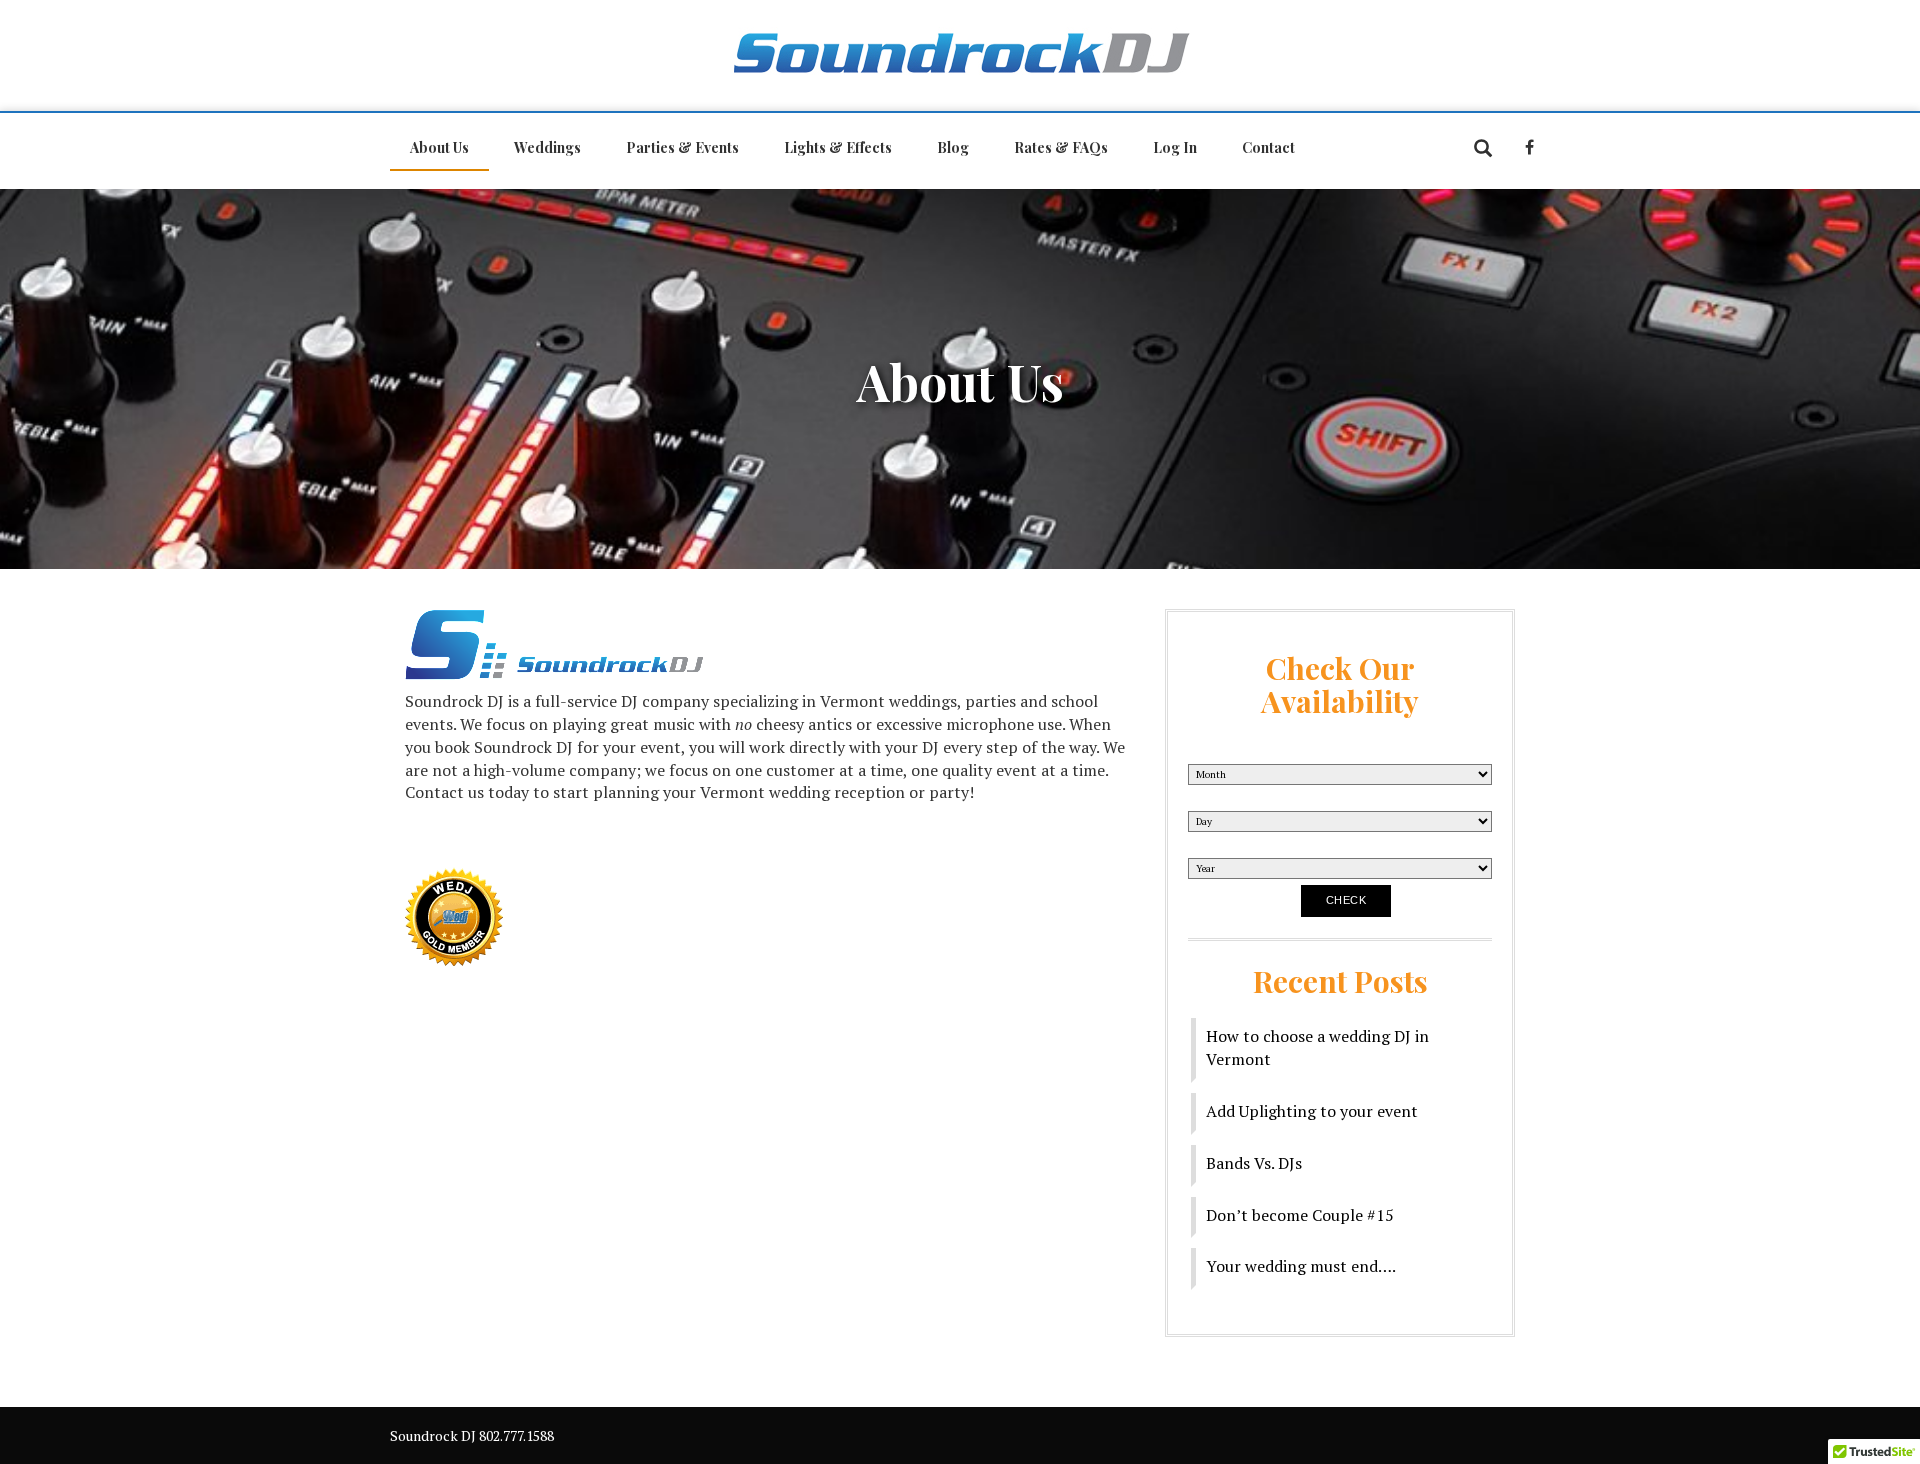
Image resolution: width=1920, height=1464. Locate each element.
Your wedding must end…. (1301, 1266)
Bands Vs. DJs (1254, 1163)
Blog (953, 147)
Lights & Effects (838, 147)
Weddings (547, 147)
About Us (439, 147)
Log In (1175, 147)
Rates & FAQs (1061, 147)
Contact (1268, 147)
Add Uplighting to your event (1312, 1111)
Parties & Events (682, 147)
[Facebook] (1535, 147)
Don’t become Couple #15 (1300, 1215)
